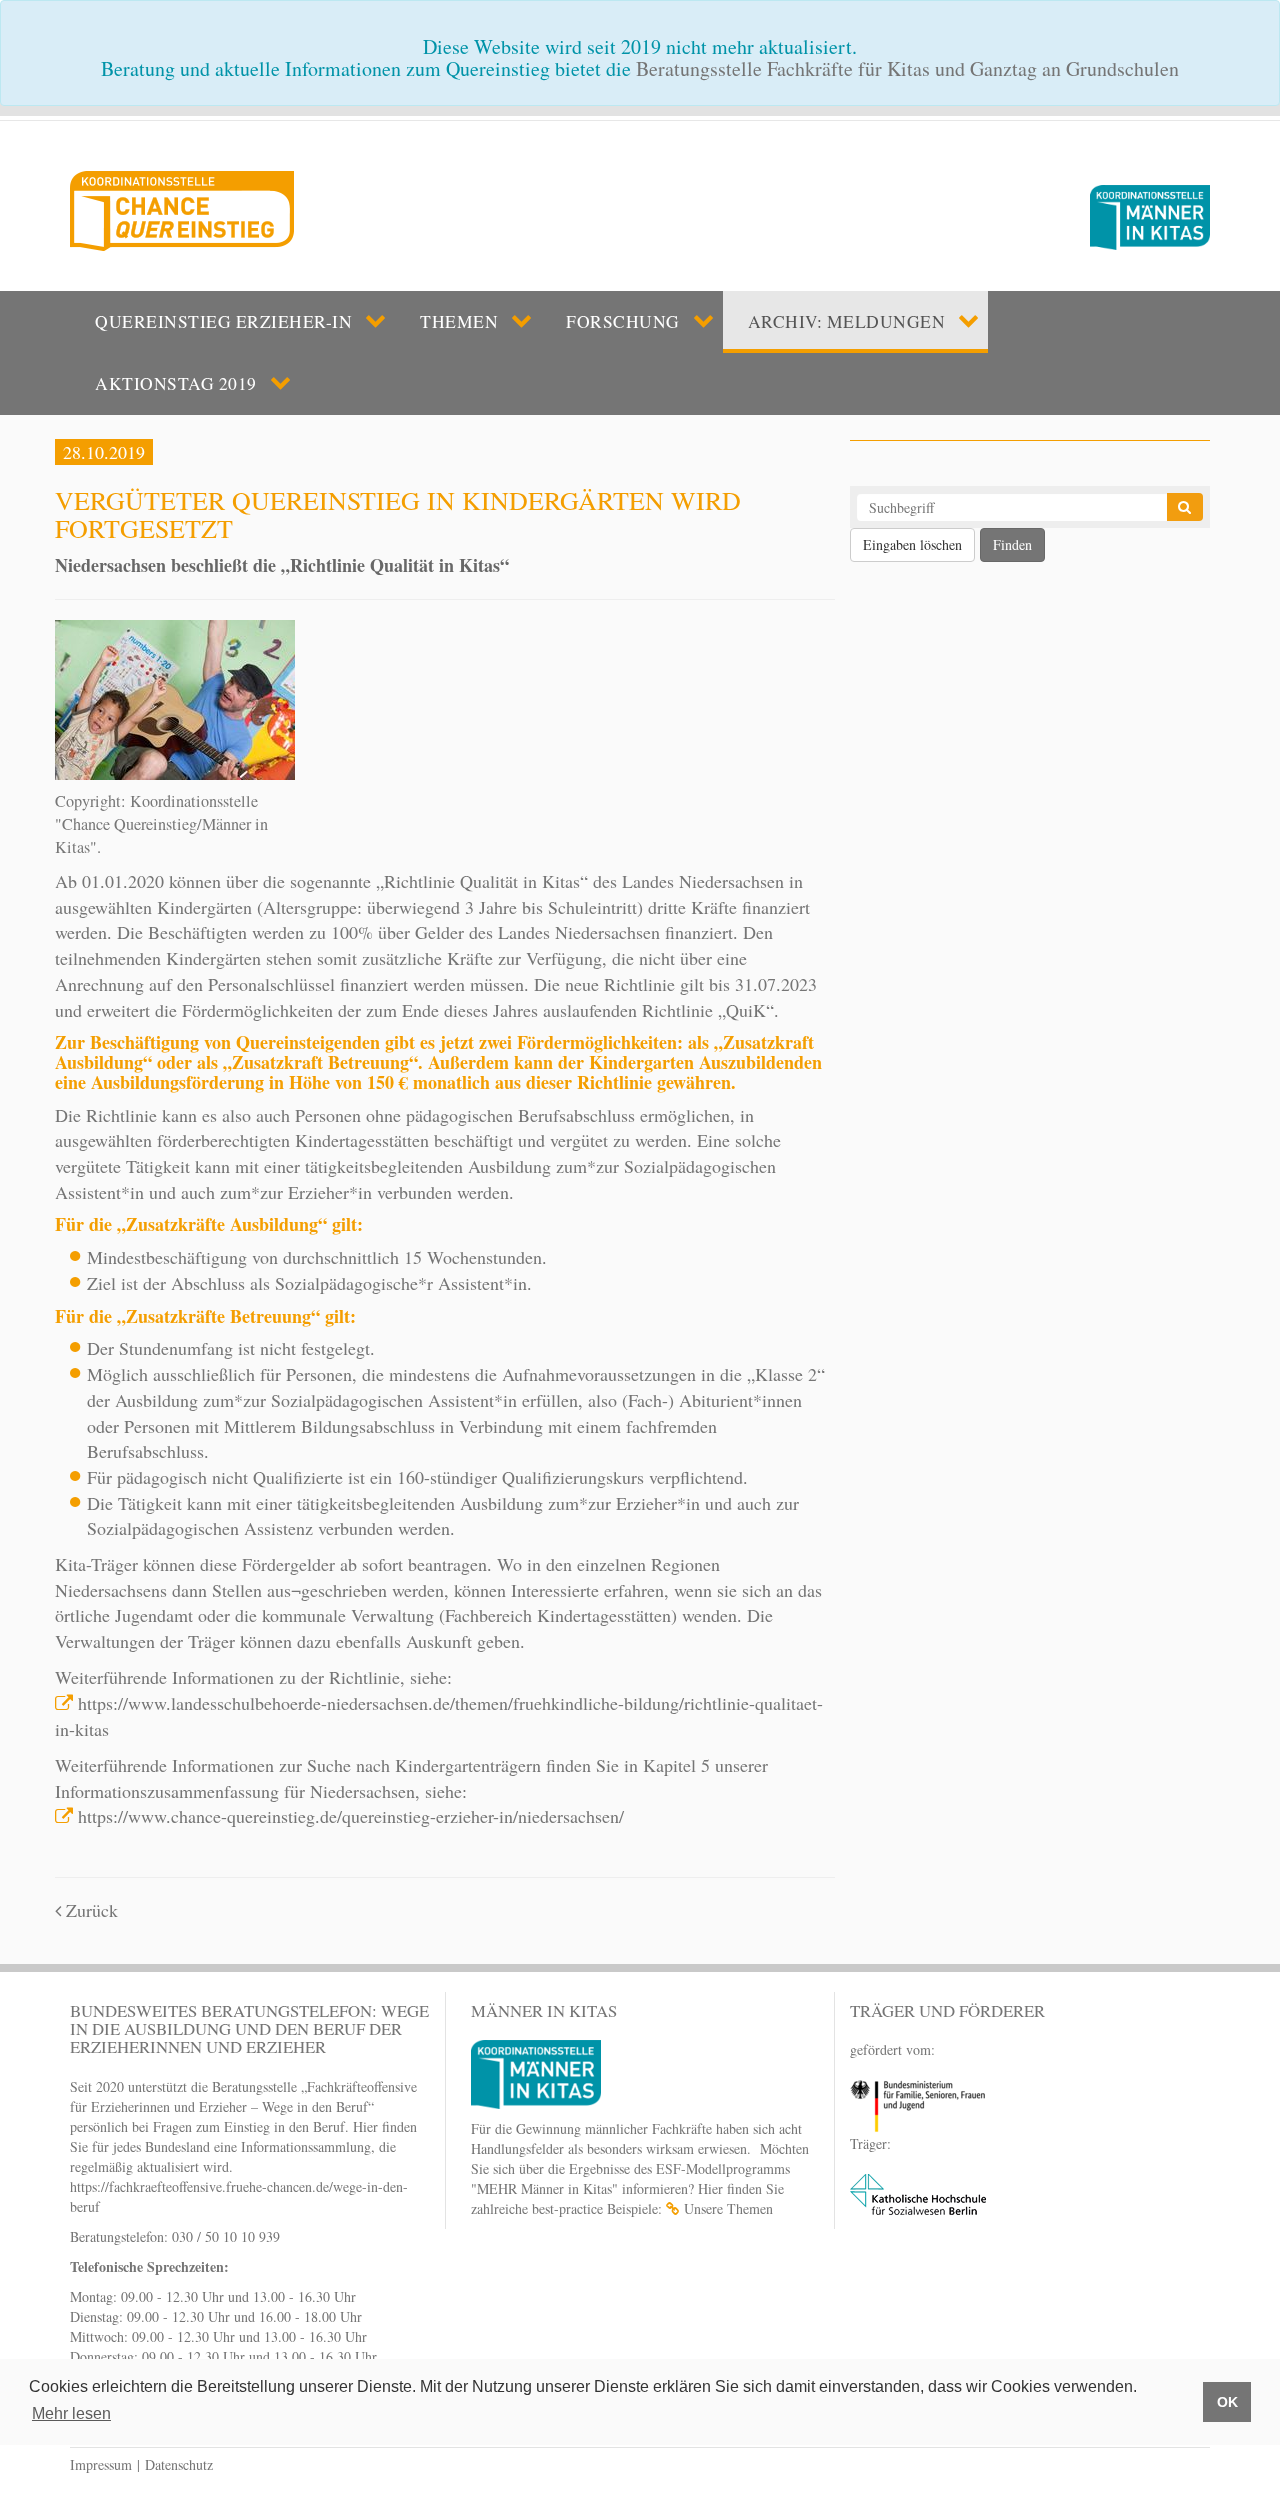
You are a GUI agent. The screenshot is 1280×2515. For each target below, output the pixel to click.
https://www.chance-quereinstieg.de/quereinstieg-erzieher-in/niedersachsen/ (351, 1816)
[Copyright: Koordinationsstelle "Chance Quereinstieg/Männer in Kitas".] (175, 697)
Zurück (89, 1910)
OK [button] (1227, 2402)
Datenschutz (179, 2464)
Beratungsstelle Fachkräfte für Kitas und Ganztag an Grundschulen (907, 68)
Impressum (101, 2464)
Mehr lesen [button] (71, 2413)
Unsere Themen (728, 2208)
